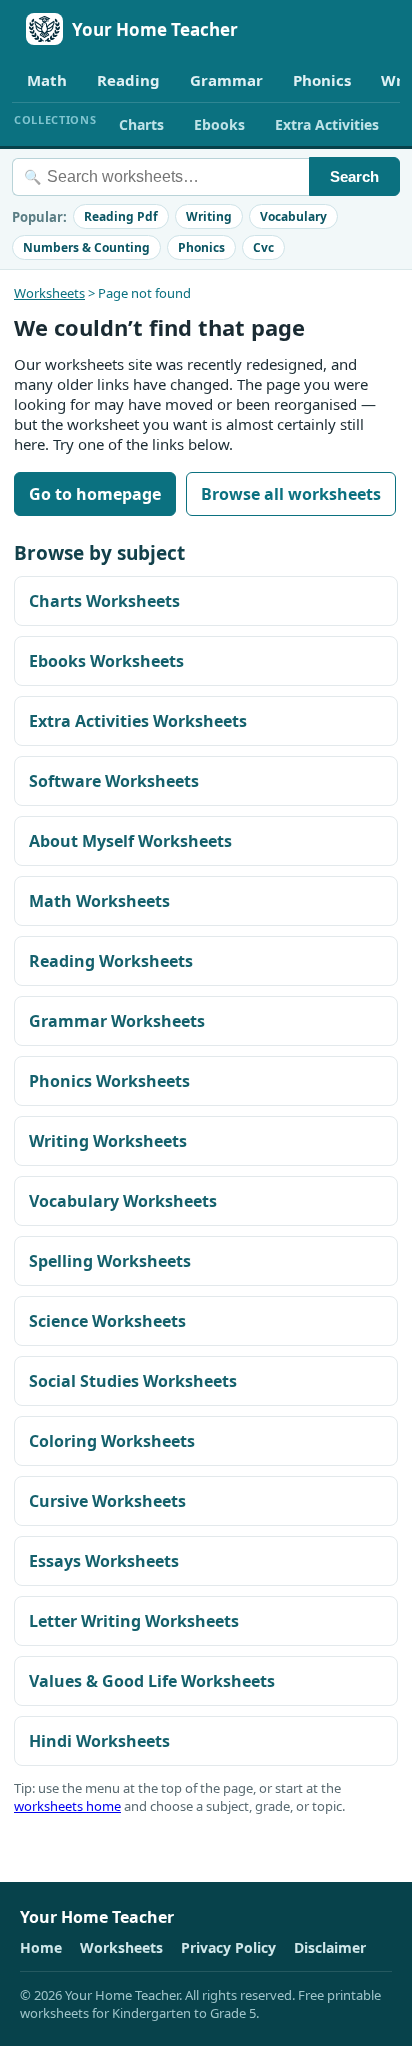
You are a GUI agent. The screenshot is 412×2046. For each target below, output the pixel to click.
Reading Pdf (121, 216)
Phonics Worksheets (109, 1081)
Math (47, 80)
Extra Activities (327, 124)
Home (41, 1947)
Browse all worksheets (291, 494)
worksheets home (67, 1806)
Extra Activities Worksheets (138, 721)
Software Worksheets (114, 781)
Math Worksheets (99, 901)
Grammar (226, 80)
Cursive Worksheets (107, 1501)
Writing (209, 216)
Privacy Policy (228, 1947)
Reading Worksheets (111, 961)
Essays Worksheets (104, 1561)
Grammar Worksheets (117, 1021)
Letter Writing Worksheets (134, 1621)
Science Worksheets (107, 1321)
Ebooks (219, 124)
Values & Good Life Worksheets (152, 1681)
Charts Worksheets (104, 601)
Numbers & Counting (86, 247)
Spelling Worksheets (110, 1261)
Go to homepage (95, 494)
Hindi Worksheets (99, 1741)
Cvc (263, 247)
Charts (141, 124)
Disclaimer (330, 1947)
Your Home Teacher (155, 29)
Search (354, 176)
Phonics (322, 80)
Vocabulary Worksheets (123, 1201)
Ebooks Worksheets (106, 661)
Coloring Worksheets (112, 1441)
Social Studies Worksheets (133, 1381)
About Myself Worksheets (130, 841)
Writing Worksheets (108, 1141)
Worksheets (49, 293)
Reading (128, 80)
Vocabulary (293, 216)
